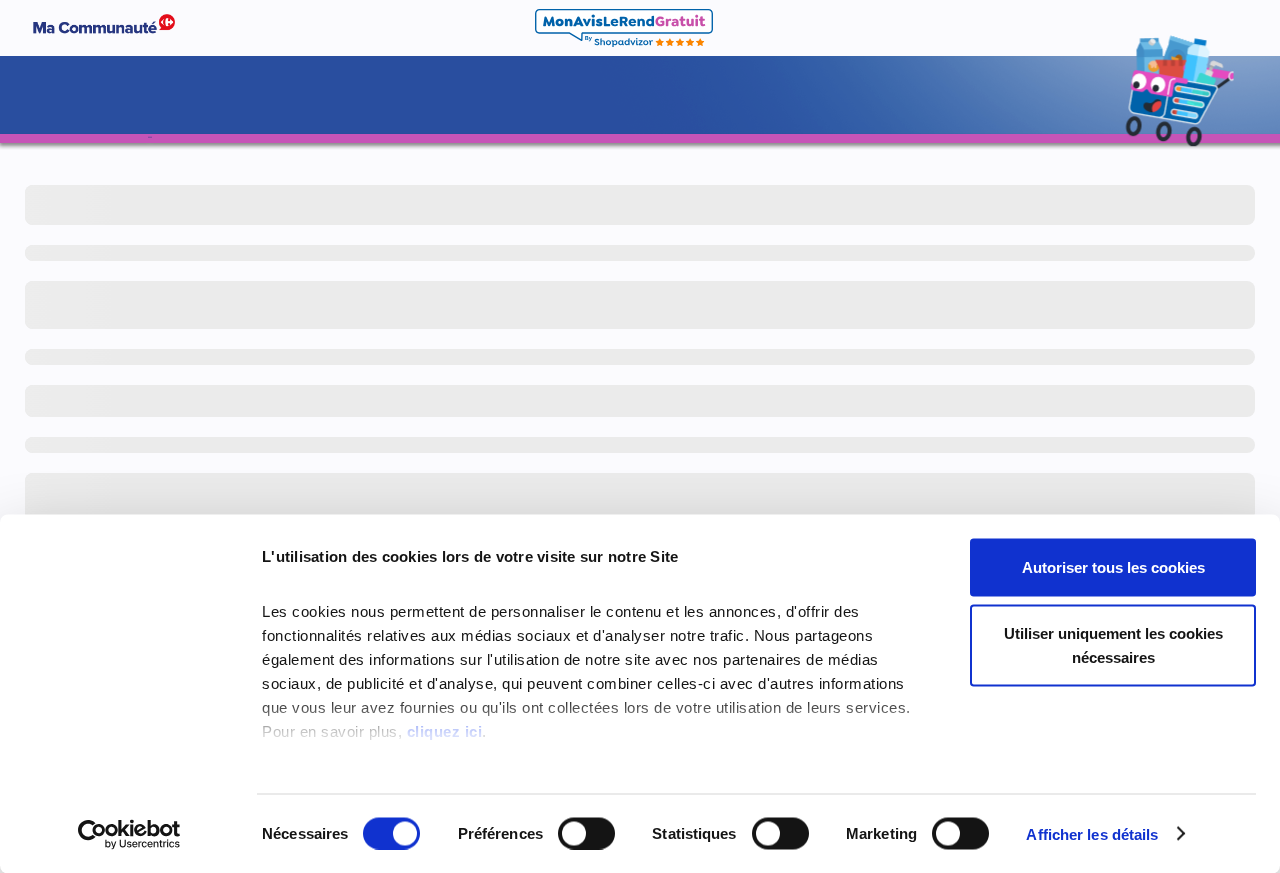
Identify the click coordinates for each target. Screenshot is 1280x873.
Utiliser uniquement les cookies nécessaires (1113, 644)
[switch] (586, 833)
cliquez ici (445, 731)
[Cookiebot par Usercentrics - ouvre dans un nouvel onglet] (129, 834)
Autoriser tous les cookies (1113, 567)
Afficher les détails (1092, 833)
